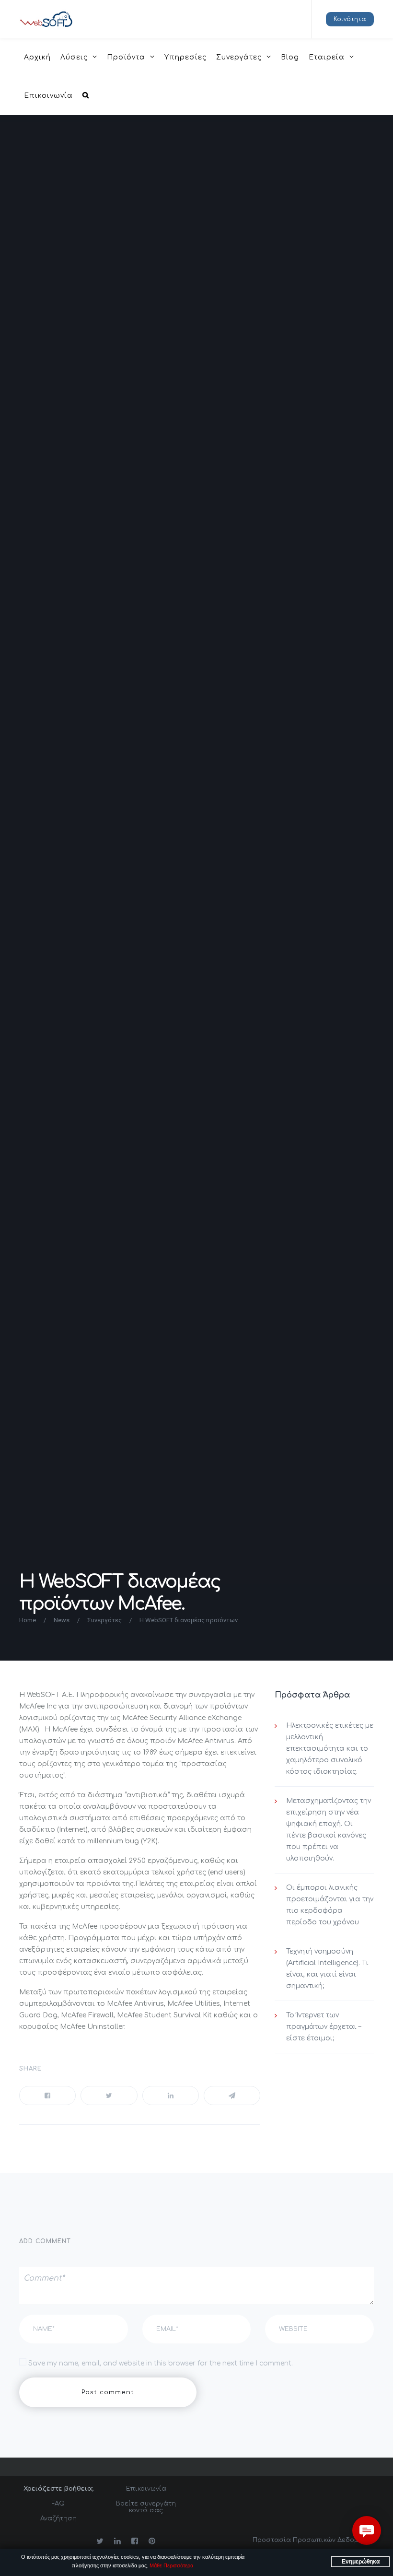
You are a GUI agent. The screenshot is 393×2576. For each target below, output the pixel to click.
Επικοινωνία (146, 2489)
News (62, 1620)
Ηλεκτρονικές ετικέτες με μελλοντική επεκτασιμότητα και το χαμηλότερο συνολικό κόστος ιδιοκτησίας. (330, 1749)
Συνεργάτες (104, 1620)
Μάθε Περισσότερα (171, 2565)
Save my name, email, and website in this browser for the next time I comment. (161, 2363)
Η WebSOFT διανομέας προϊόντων (189, 1620)
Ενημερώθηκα (361, 2562)
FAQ (58, 2504)
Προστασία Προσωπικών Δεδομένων (313, 2540)
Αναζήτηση (58, 2518)
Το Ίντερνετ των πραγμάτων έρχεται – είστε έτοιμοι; (324, 2027)
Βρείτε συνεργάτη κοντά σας (146, 2507)
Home (28, 1620)
